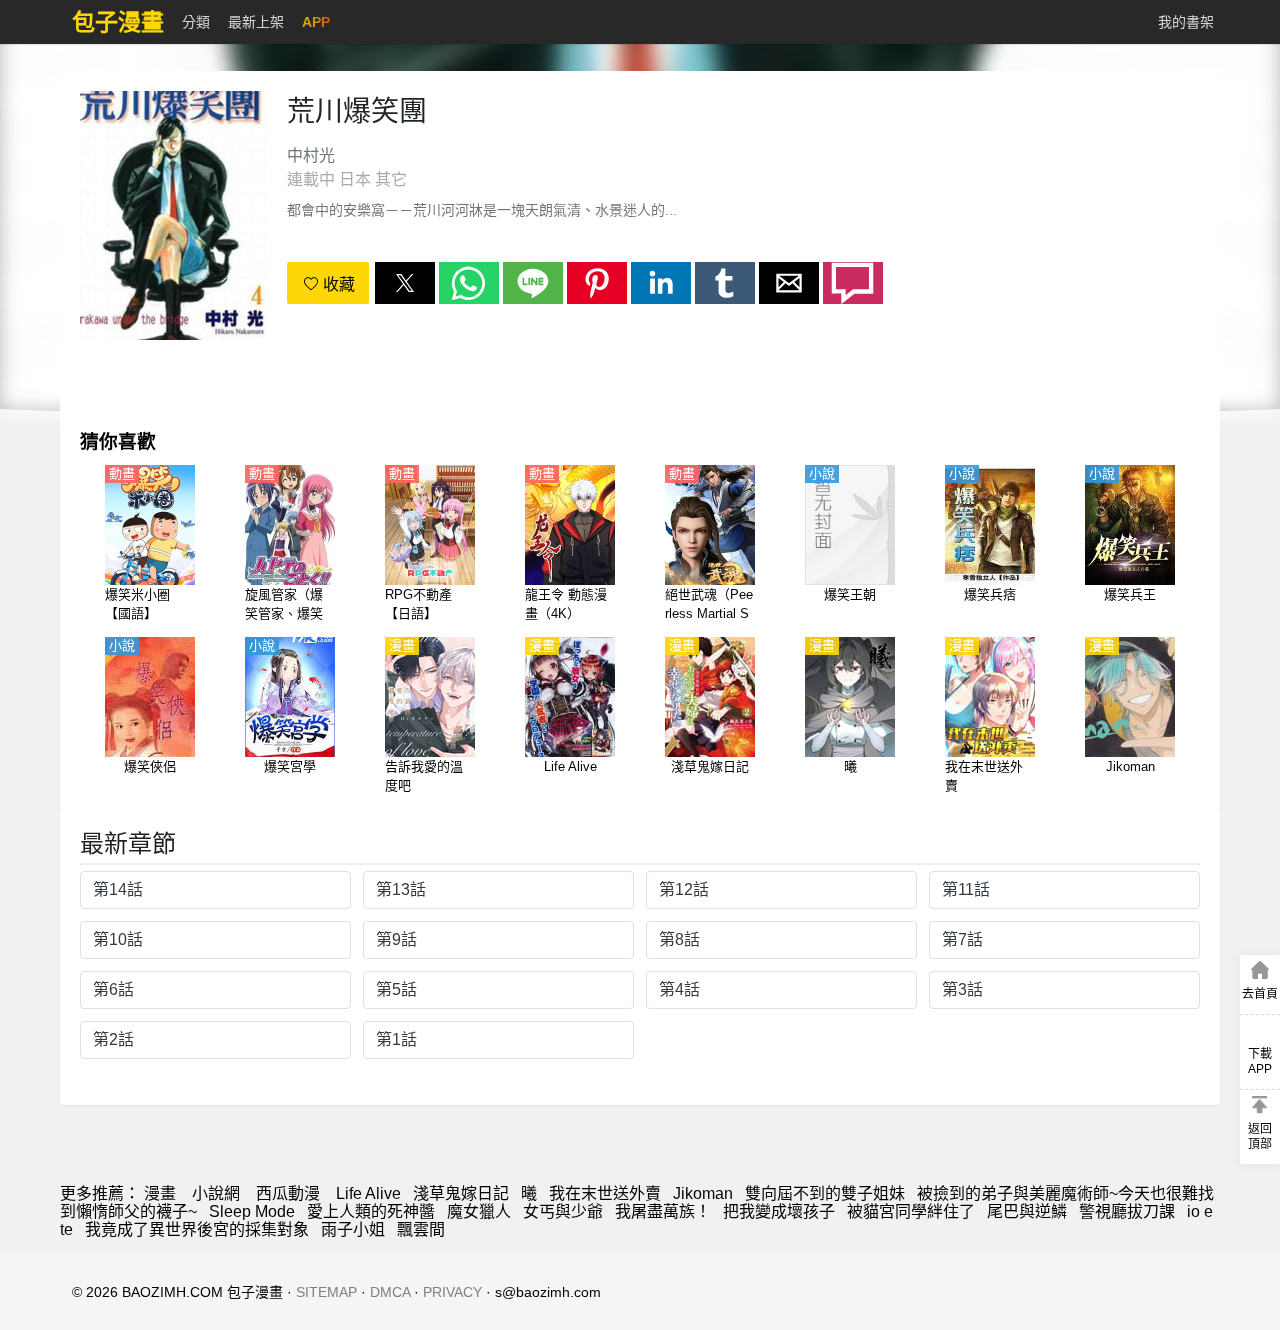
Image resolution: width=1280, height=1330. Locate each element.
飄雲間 (421, 1229)
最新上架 (256, 22)
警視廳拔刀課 (1127, 1211)
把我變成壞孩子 (779, 1211)
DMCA (390, 1292)
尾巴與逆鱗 (1027, 1211)
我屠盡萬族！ (663, 1211)
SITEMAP (326, 1292)
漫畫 (160, 1193)
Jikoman (703, 1193)
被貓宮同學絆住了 (911, 1211)
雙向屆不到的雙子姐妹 (825, 1193)
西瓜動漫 (288, 1193)
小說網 (216, 1193)
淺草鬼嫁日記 (461, 1193)
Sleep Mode (252, 1211)
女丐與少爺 (563, 1211)
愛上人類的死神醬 (371, 1211)
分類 (196, 22)
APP (316, 22)
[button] (405, 283)
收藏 (337, 284)
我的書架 (1186, 22)
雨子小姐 (353, 1229)
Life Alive (368, 1193)
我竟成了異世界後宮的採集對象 (197, 1229)
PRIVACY (452, 1292)
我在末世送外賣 (605, 1193)
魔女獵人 (479, 1211)
